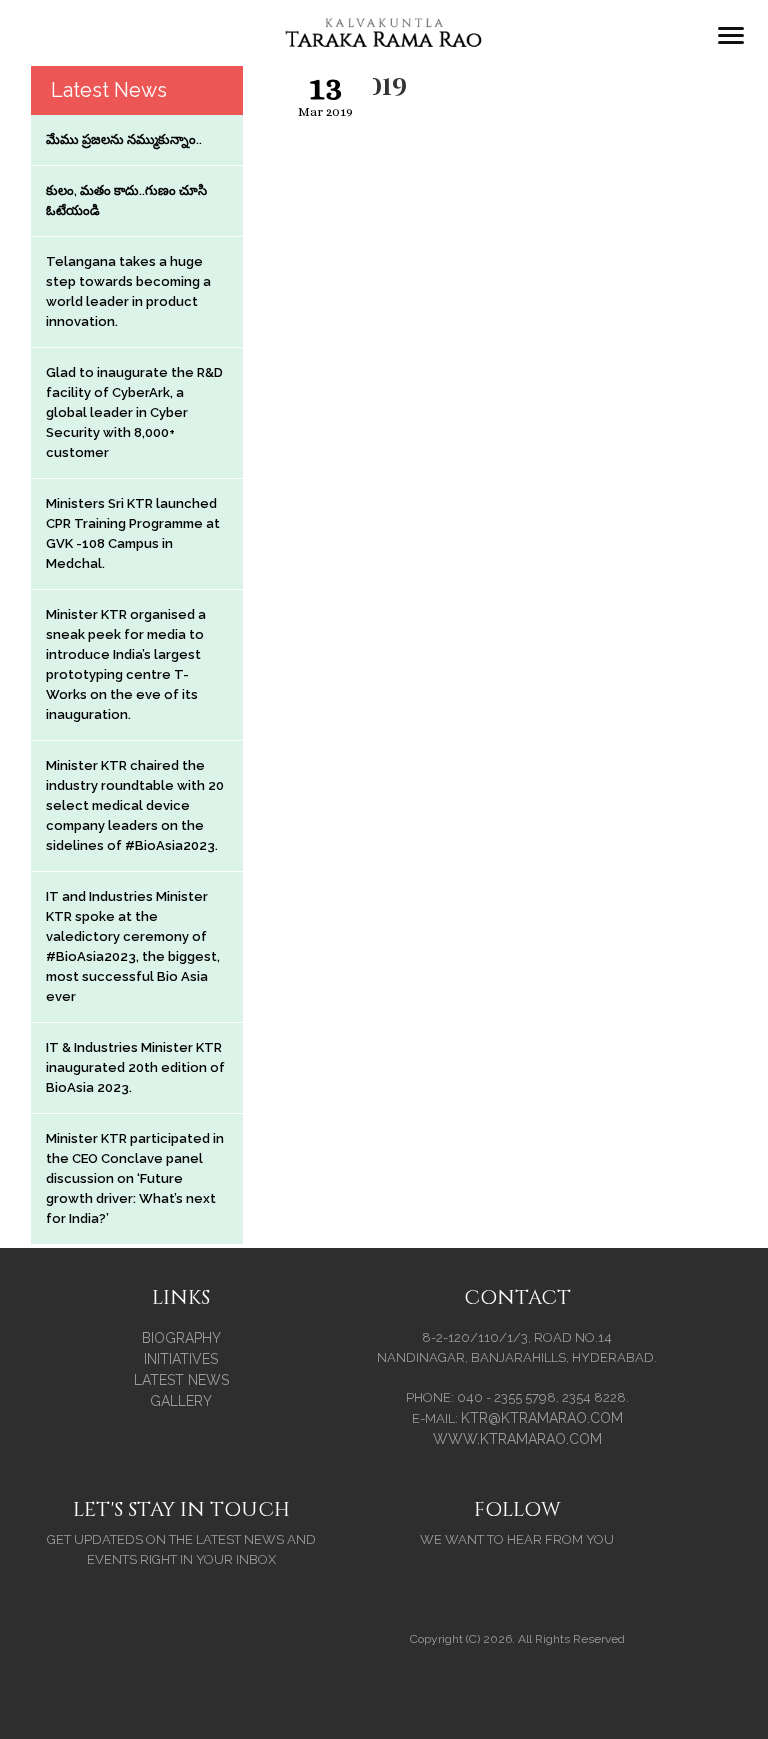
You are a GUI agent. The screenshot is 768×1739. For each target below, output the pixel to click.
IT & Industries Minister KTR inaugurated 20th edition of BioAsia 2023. (135, 1067)
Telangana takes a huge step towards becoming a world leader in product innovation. (128, 291)
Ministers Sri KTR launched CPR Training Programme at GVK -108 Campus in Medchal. (133, 533)
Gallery (181, 1401)
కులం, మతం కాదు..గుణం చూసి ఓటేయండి (126, 200)
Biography (181, 1338)
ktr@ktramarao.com (542, 1418)
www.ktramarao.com (517, 1439)
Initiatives (181, 1359)
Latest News (181, 1380)
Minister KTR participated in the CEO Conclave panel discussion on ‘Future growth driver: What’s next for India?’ (135, 1178)
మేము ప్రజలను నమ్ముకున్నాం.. (124, 139)
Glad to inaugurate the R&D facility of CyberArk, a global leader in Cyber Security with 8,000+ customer (134, 412)
